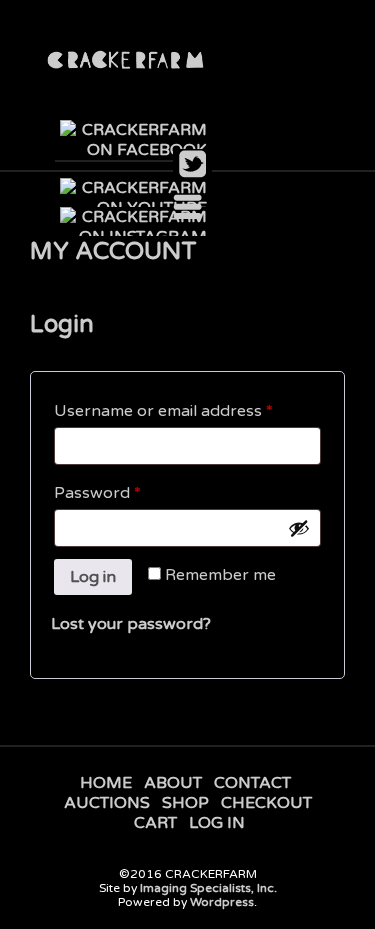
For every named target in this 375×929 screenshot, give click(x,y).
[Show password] (299, 528)
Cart (155, 823)
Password (131, 492)
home (106, 783)
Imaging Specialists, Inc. (208, 888)
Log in (93, 577)
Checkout (266, 803)
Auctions (107, 803)
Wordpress (222, 902)
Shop (185, 803)
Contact (252, 783)
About (173, 783)
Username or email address (187, 410)
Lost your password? (131, 624)
